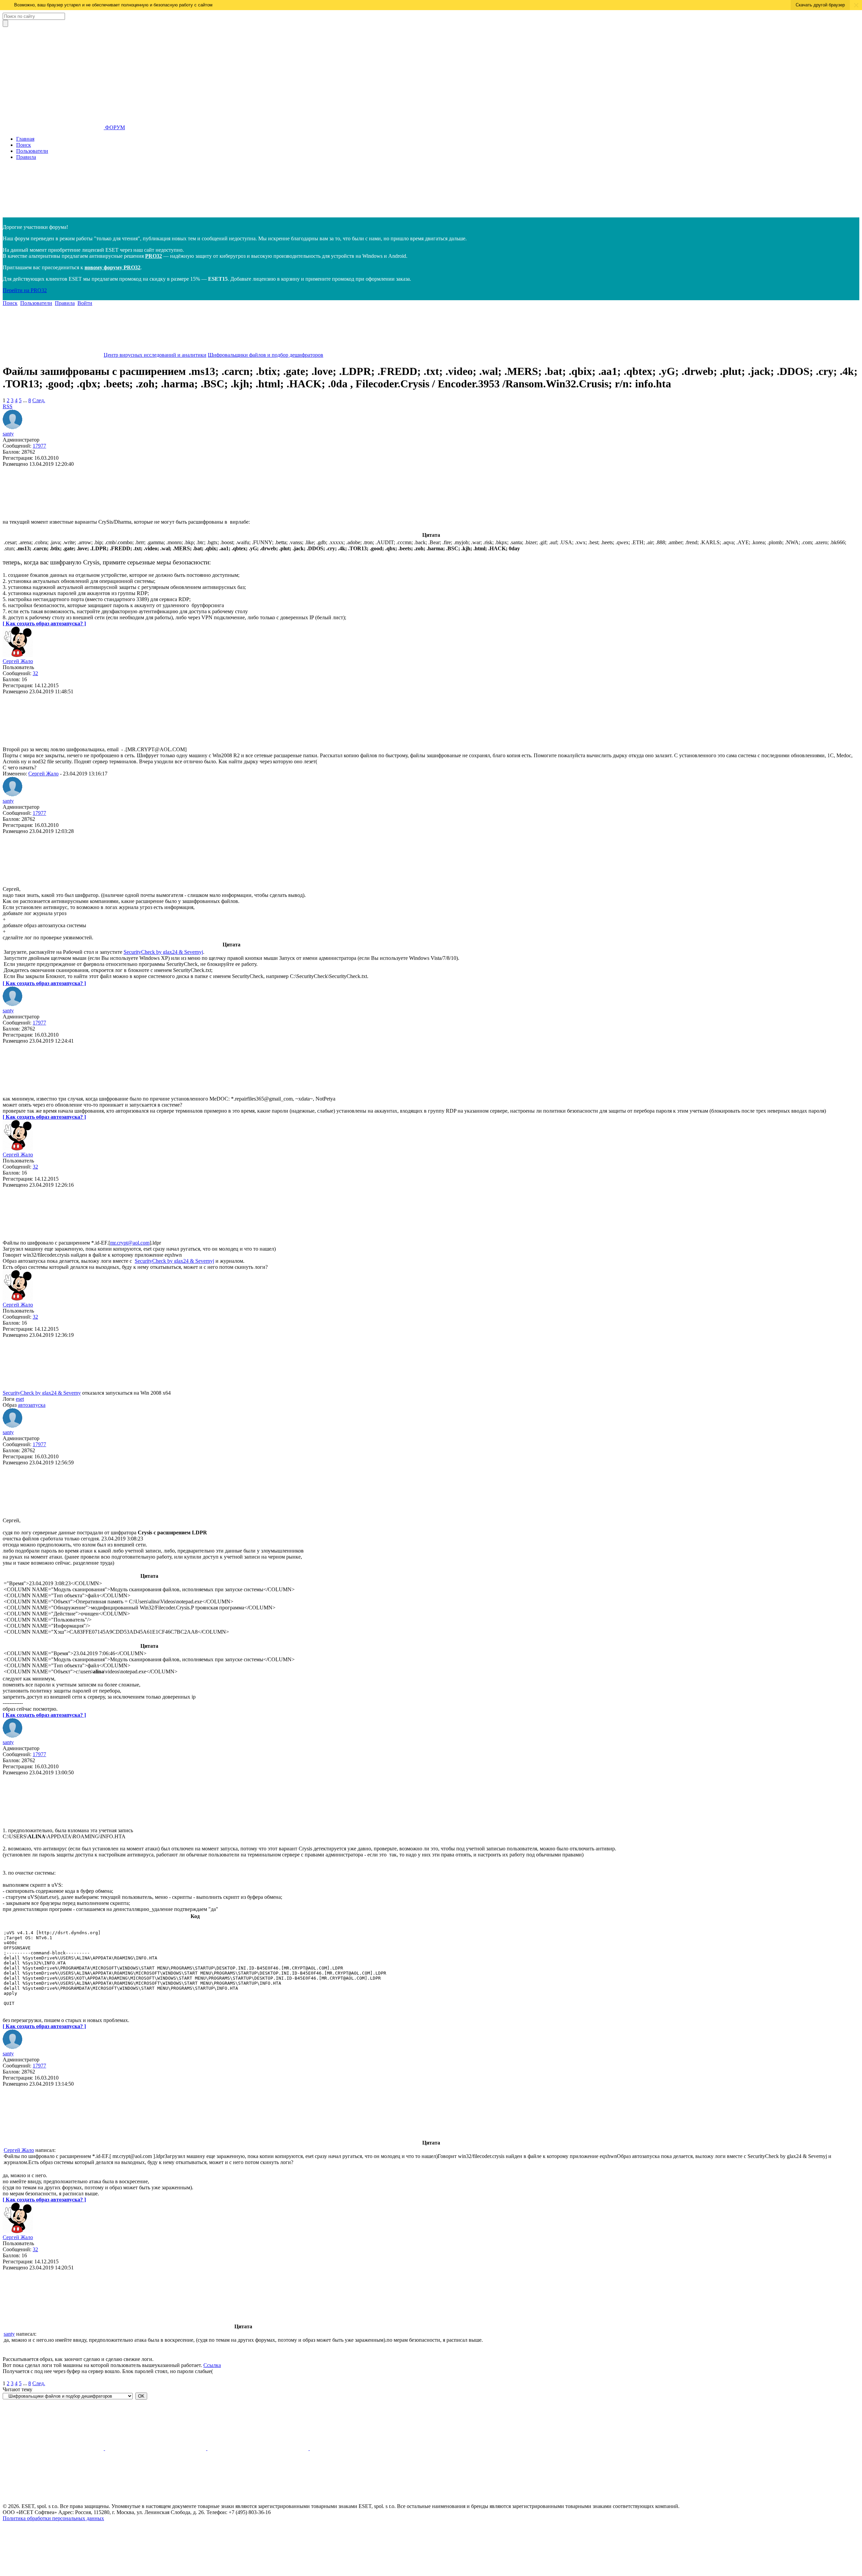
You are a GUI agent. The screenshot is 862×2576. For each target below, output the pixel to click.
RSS (8, 406)
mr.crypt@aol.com (130, 1243)
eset (20, 1399)
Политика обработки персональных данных (53, 2518)
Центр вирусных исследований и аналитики (155, 355)
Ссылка (212, 2365)
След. (39, 400)
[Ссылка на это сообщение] (53, 516)
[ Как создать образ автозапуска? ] (44, 623)
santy (8, 434)
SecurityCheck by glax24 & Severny (42, 1393)
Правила (26, 157)
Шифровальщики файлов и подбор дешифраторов (266, 355)
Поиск (24, 145)
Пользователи (32, 151)
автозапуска (32, 1405)
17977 (39, 446)
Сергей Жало (18, 661)
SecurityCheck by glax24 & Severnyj (163, 952)
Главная (25, 139)
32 (35, 673)
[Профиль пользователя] (13, 428)
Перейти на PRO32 (25, 290)
